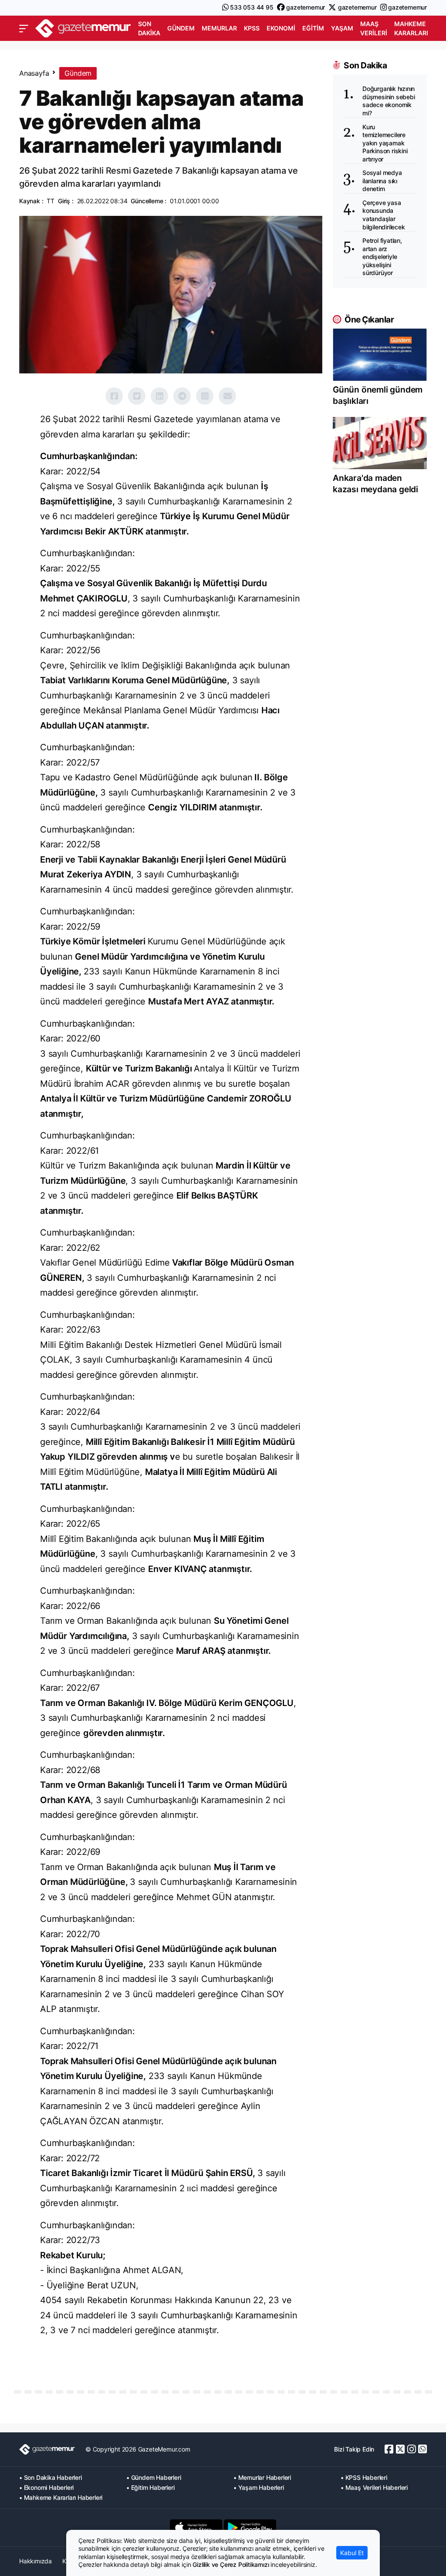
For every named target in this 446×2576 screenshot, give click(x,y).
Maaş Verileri (374, 28)
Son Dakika (149, 28)
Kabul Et (352, 2553)
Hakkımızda (35, 2561)
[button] (24, 29)
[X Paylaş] (137, 396)
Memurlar (219, 28)
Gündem (181, 28)
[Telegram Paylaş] (182, 396)
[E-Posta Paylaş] (227, 396)
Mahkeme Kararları (411, 28)
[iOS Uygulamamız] (196, 2528)
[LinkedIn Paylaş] (159, 396)
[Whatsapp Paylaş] (205, 396)
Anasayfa (34, 73)
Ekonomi (281, 28)
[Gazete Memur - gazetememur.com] (83, 28)
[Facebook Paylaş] (114, 396)
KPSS (252, 28)
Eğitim (313, 28)
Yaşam (342, 28)
